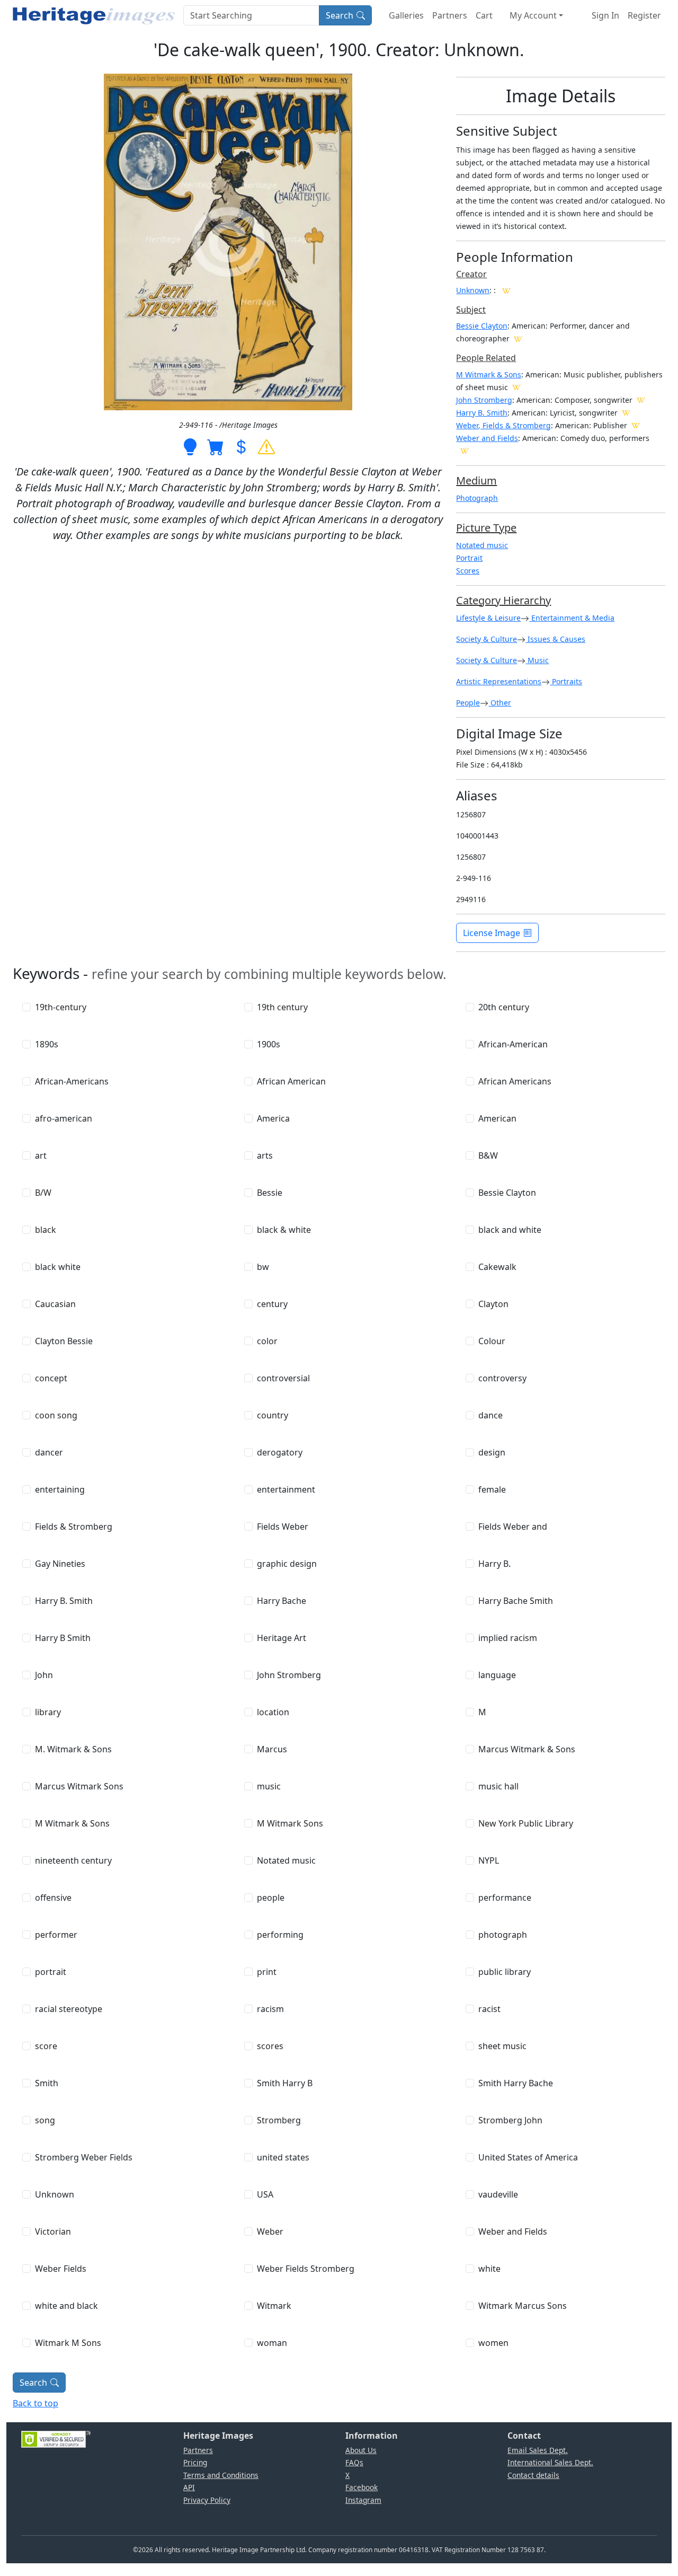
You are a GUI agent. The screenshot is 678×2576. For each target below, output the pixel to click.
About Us (361, 2450)
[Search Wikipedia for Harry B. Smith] (626, 412)
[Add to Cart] (216, 446)
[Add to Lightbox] (190, 446)
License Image (492, 933)
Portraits (566, 681)
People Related (486, 358)
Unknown (473, 290)
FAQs (354, 2462)
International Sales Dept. (550, 2462)
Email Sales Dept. (538, 2450)
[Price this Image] (241, 446)
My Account (533, 15)
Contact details (533, 2475)
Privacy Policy (207, 2500)
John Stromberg (484, 400)
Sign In (605, 15)
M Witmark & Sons (489, 374)
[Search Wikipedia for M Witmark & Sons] (516, 387)
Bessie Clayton (482, 326)
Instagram (363, 2500)
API (189, 2487)
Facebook (362, 2487)
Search (340, 15)
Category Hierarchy (503, 600)
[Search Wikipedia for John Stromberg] (641, 400)
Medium (476, 480)
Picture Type (486, 528)
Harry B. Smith (482, 413)
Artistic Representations (499, 681)
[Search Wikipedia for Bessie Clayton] (518, 338)
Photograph (477, 498)
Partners (450, 15)
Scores (468, 571)
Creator (471, 274)
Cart (484, 15)
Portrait (469, 558)
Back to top (35, 2403)
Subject (471, 310)
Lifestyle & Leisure (488, 618)
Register (644, 15)
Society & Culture (487, 639)
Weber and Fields (487, 438)
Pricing (195, 2462)
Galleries (406, 15)
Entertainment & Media (572, 618)
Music (537, 660)
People (468, 703)
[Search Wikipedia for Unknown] (506, 290)
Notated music (482, 545)
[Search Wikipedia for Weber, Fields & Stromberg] (636, 425)
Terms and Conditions (221, 2475)
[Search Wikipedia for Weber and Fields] (465, 451)
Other (500, 703)
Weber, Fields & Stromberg (503, 425)
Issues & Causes (555, 639)
